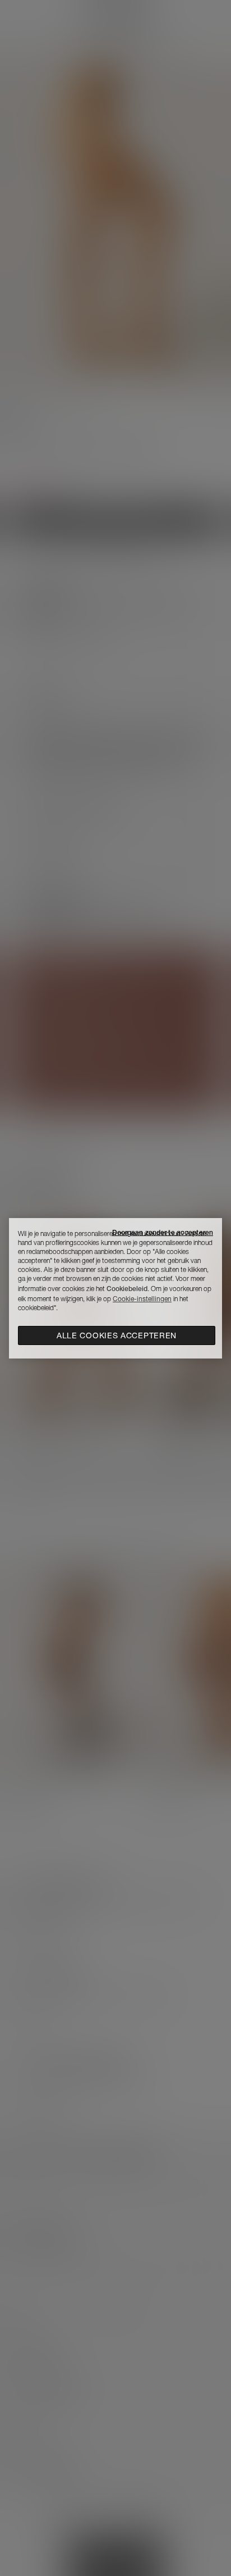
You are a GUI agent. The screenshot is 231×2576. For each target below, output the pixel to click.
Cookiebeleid (127, 1289)
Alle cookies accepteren (117, 1335)
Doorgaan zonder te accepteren (163, 1232)
